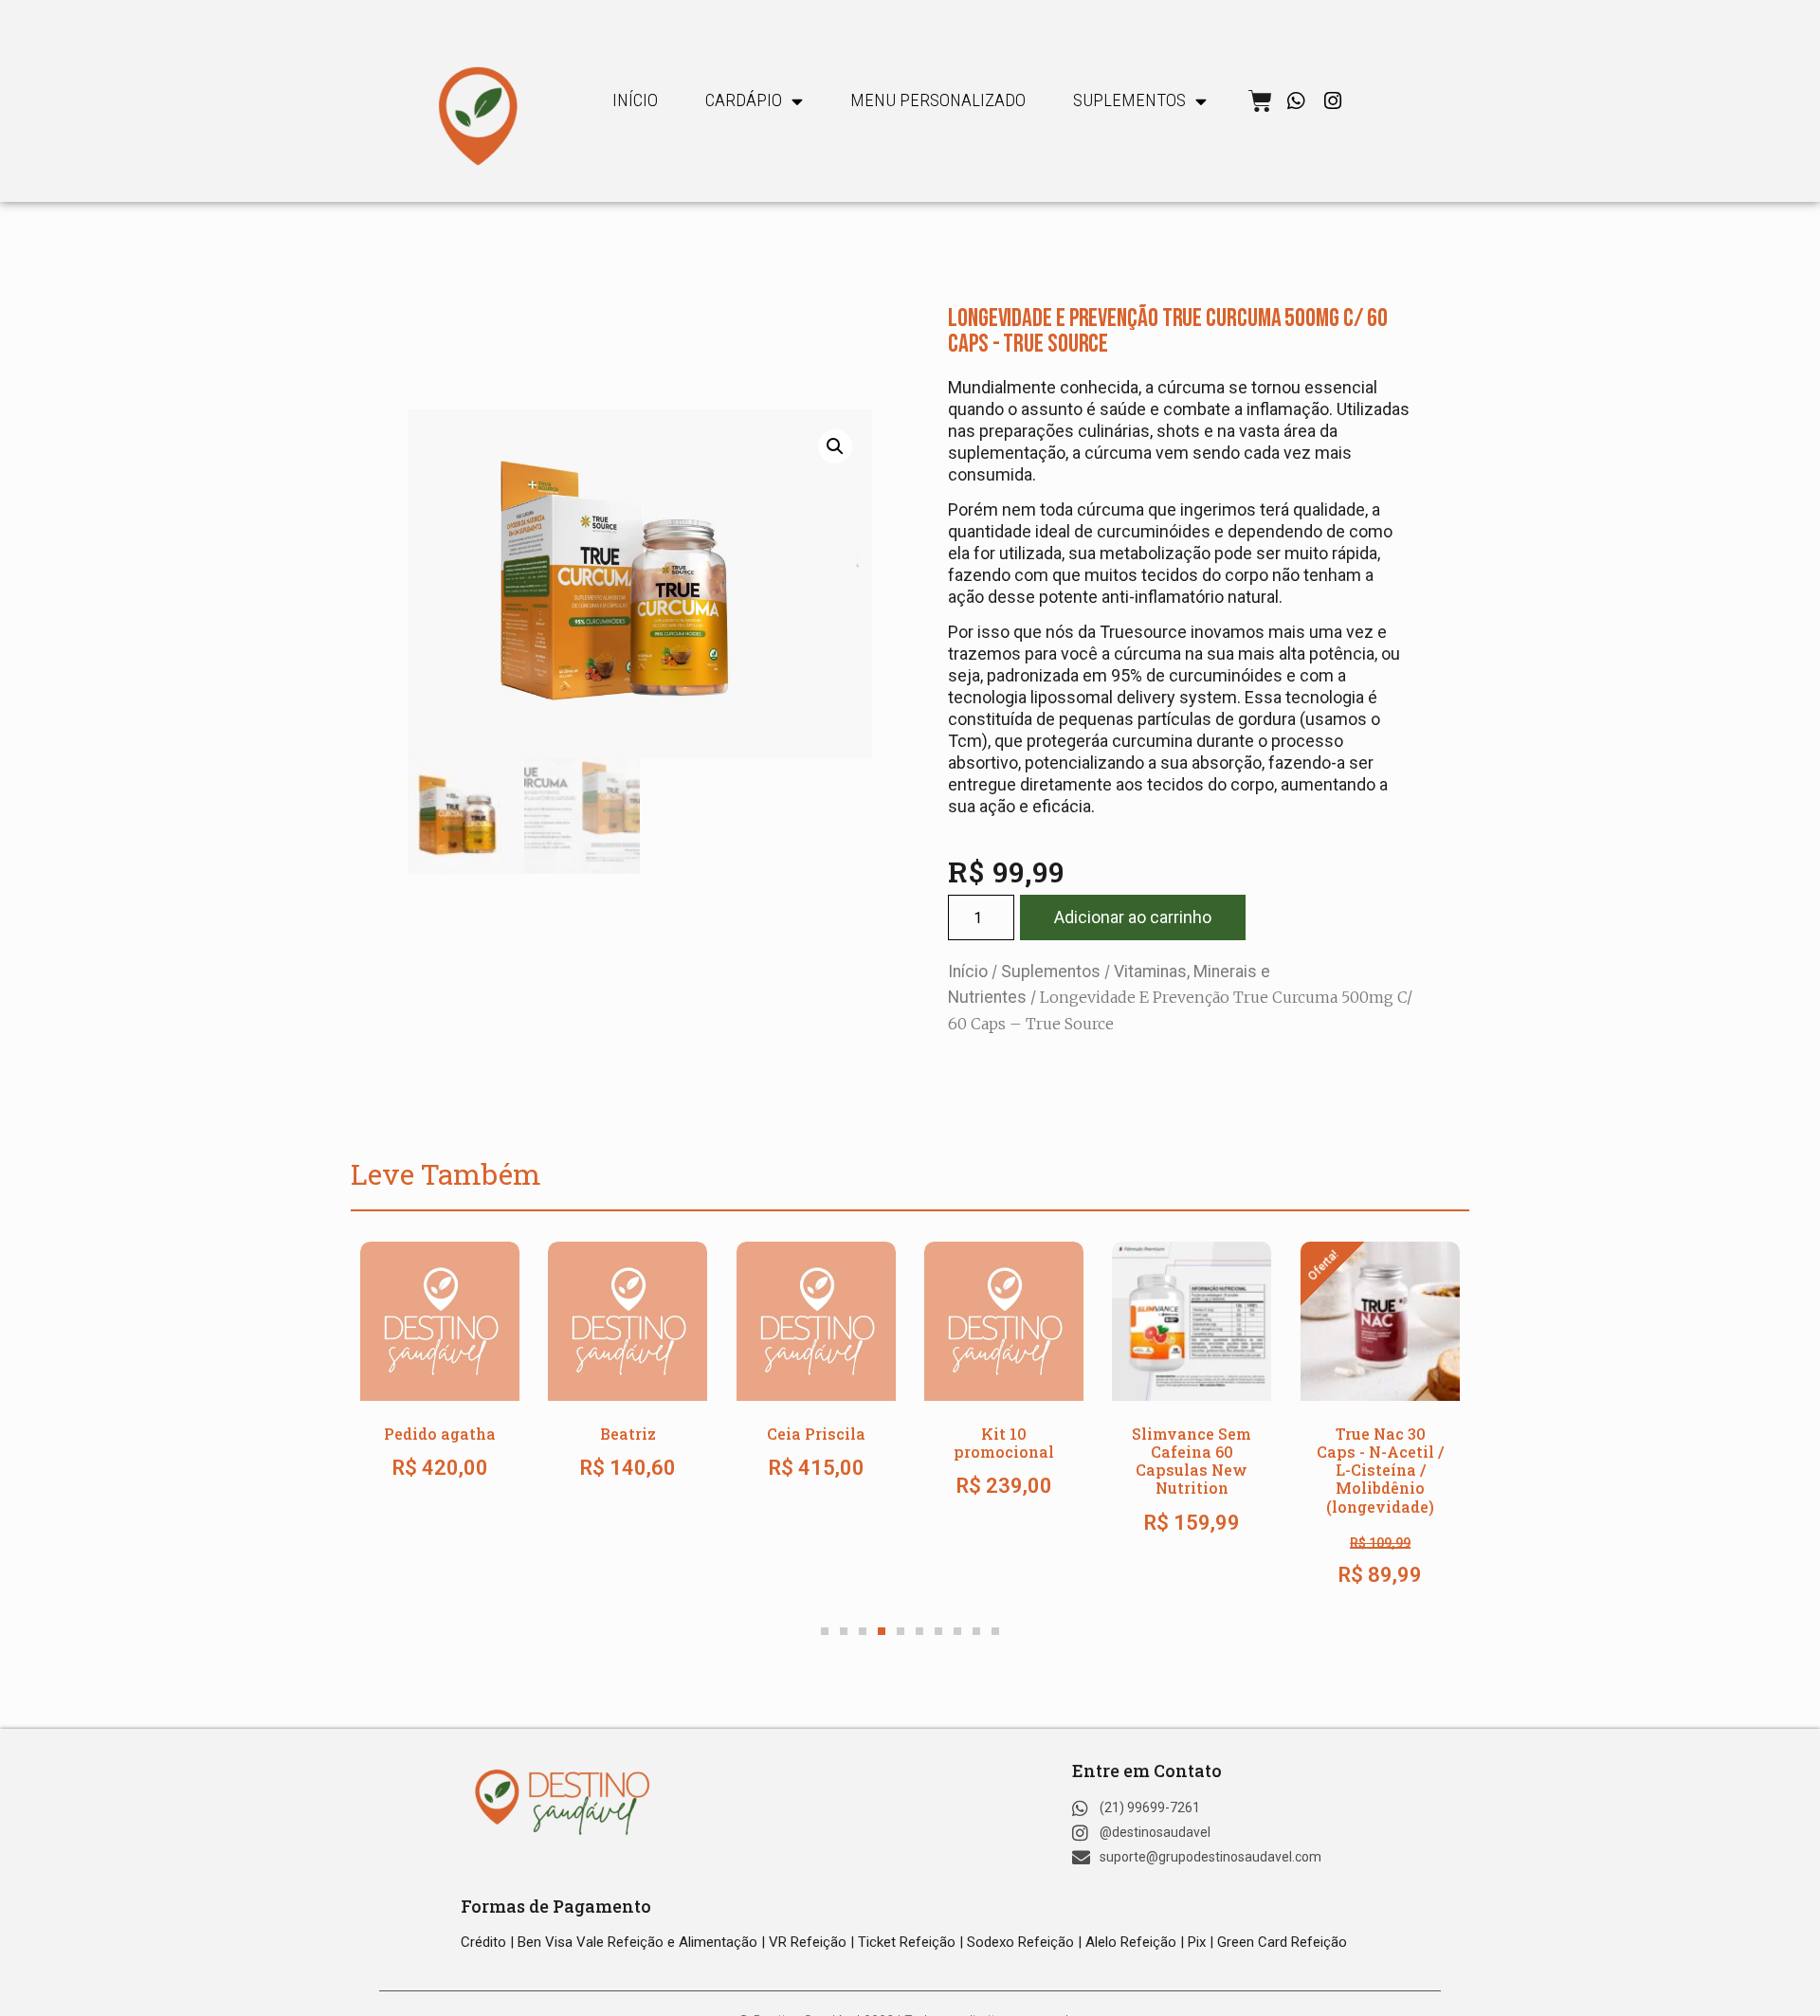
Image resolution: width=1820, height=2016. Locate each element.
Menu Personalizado (938, 100)
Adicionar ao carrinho (1133, 917)
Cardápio (744, 100)
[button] (835, 446)
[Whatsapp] (1296, 101)
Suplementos (1051, 972)
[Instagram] (1333, 101)
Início (635, 100)
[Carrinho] (1260, 101)
